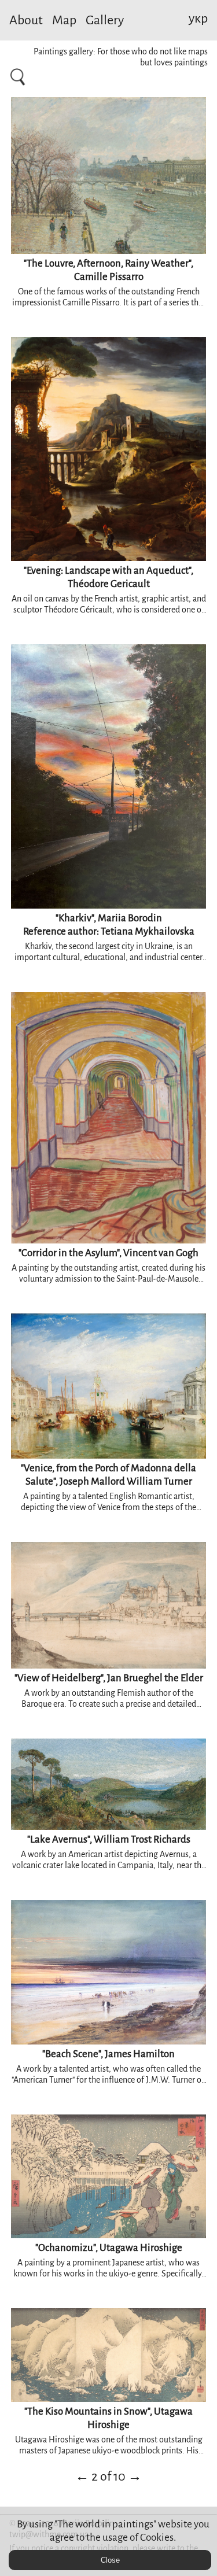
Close (110, 2560)
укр (198, 19)
